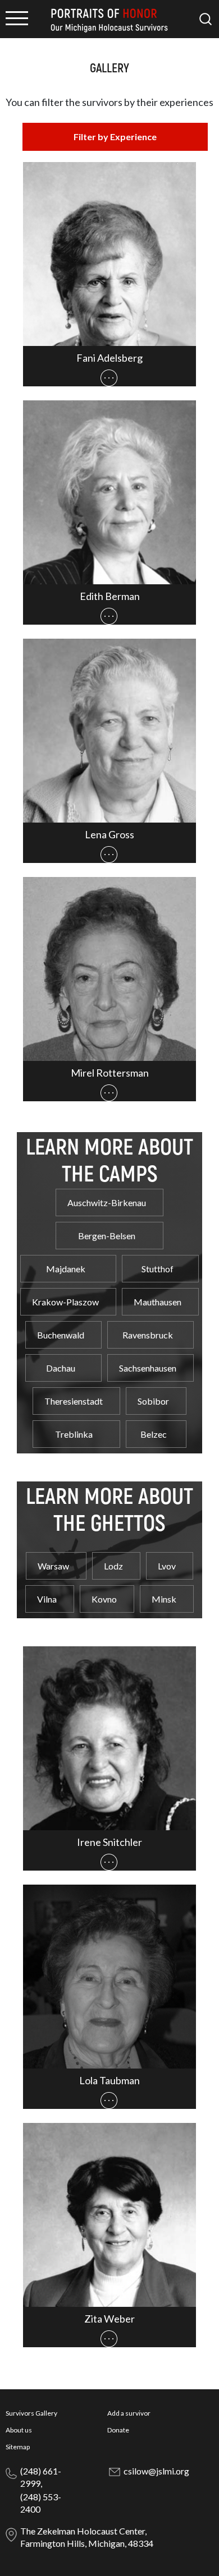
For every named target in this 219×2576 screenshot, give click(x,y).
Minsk (164, 1599)
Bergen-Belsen (107, 1236)
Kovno (104, 1599)
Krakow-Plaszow (65, 1302)
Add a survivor (129, 2413)
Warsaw (53, 1566)
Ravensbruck (148, 1335)
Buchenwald (61, 1335)
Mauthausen (158, 1302)
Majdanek (66, 1269)
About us (19, 2430)
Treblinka (74, 1434)
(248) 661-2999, (41, 2477)
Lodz (113, 1566)
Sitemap (18, 2447)
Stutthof (158, 1269)
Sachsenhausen (148, 1368)
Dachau (61, 1368)
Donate (118, 2430)
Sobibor (153, 1401)
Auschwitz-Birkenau (107, 1202)
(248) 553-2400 (41, 2503)
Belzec (154, 1434)
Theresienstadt (74, 1401)
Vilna (47, 1599)
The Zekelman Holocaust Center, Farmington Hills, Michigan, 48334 (87, 2537)
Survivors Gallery (31, 2413)
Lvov (167, 1566)
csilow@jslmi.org (156, 2471)
